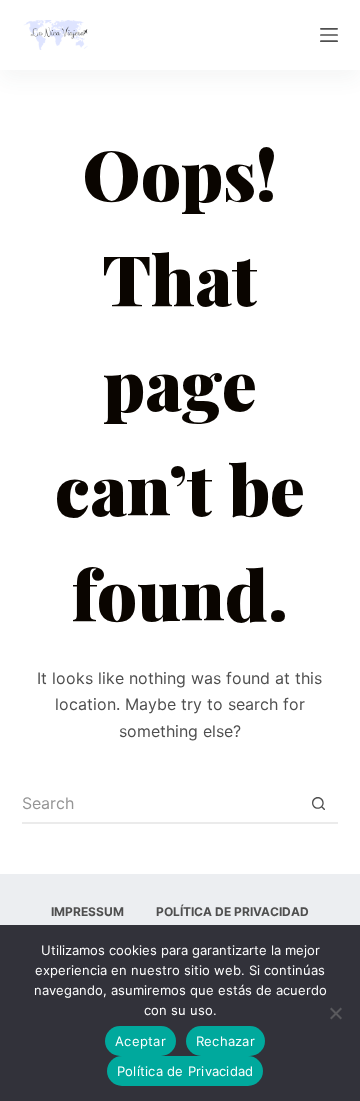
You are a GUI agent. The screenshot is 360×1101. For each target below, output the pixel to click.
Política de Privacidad (232, 911)
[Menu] (329, 35)
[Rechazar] (335, 1013)
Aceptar (140, 1041)
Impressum (87, 911)
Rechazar (225, 1041)
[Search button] (318, 804)
